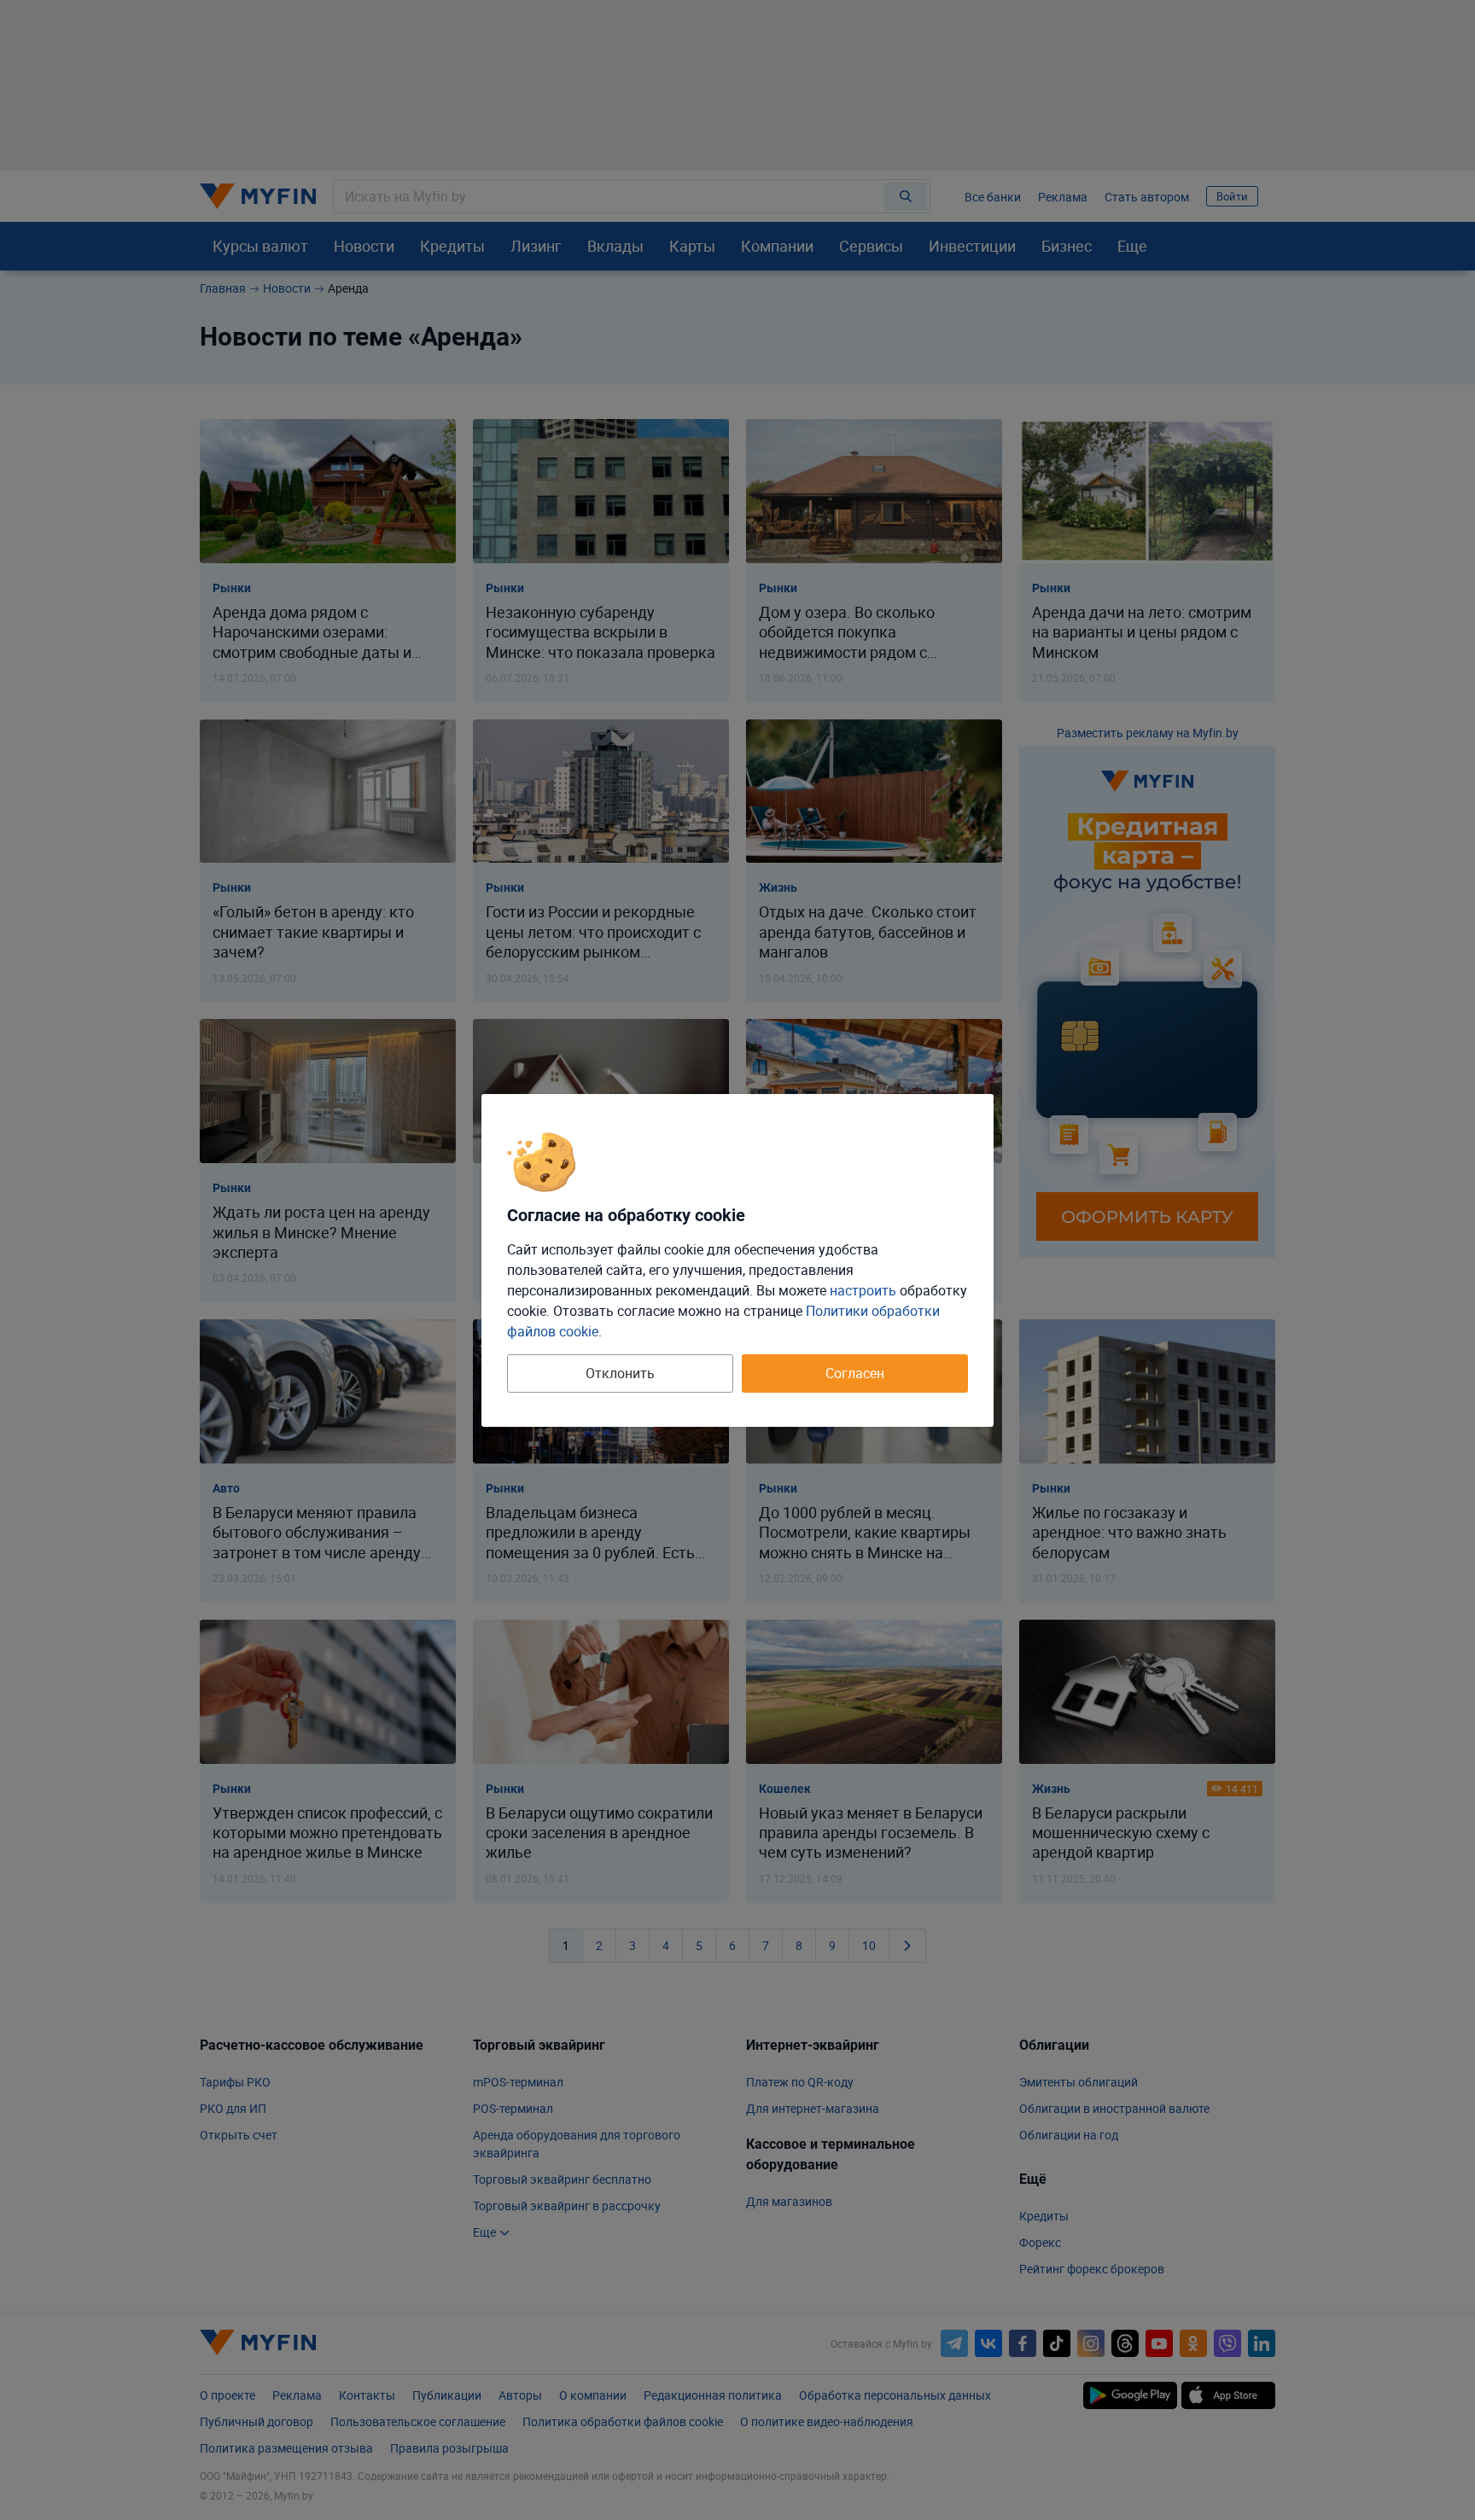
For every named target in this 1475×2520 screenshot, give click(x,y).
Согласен (855, 1373)
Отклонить (620, 1373)
